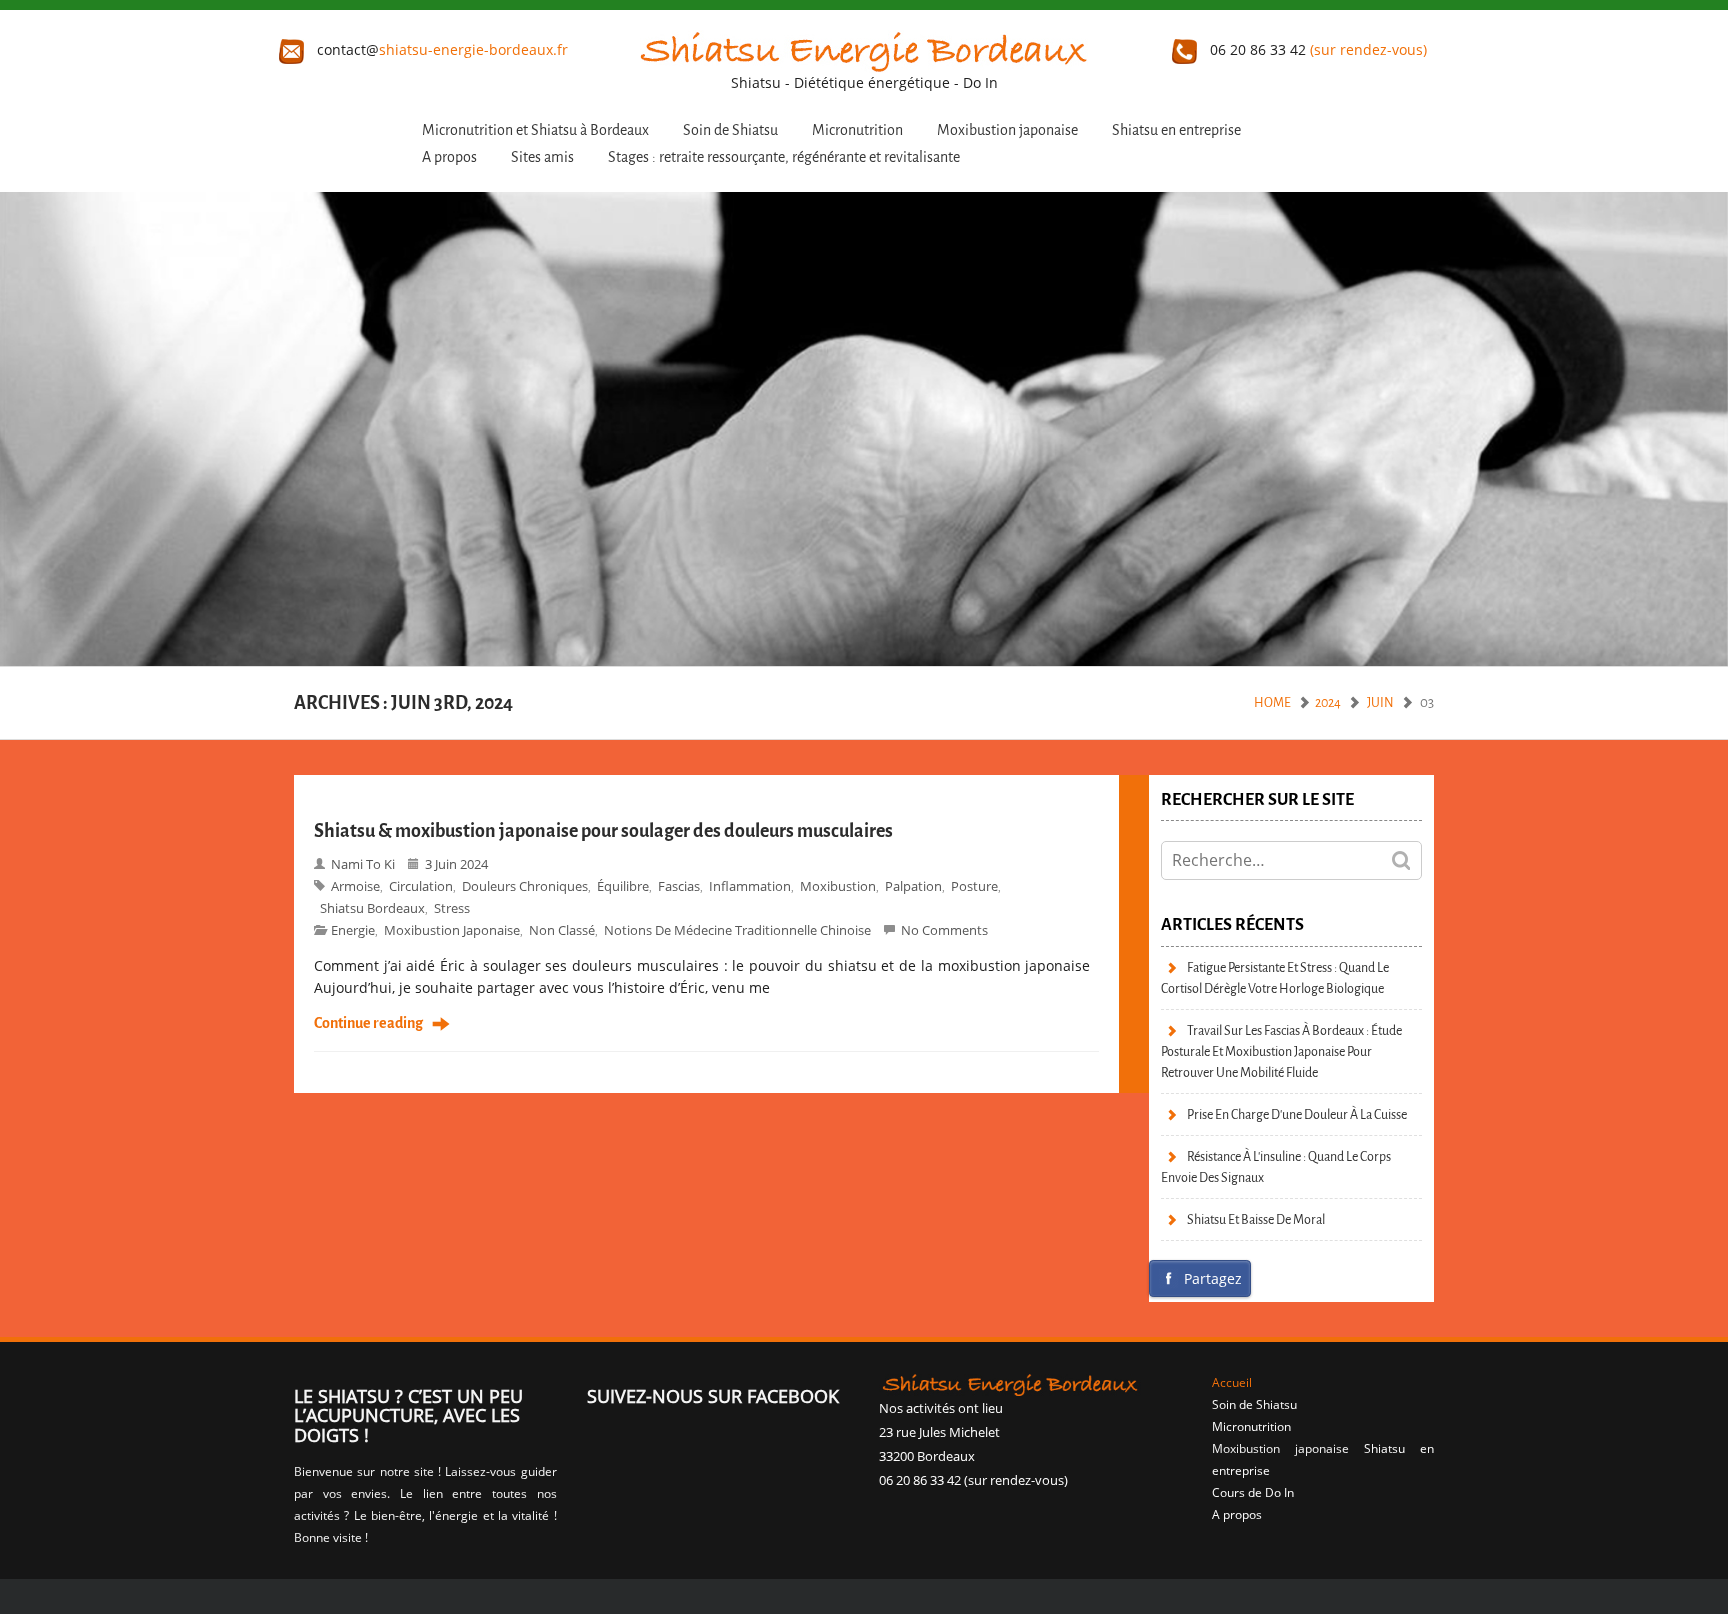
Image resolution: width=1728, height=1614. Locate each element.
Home (1272, 702)
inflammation (750, 886)
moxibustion (838, 886)
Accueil (1232, 1382)
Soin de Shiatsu (730, 130)
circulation (421, 886)
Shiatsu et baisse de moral (1256, 1219)
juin (1380, 702)
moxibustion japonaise (452, 930)
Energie (353, 930)
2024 (1328, 702)
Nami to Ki (363, 864)
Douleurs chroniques (525, 886)
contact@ (440, 49)
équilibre (623, 886)
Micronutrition (857, 130)
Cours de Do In (1253, 1492)
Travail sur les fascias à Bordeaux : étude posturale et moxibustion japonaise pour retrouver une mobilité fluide (1281, 1051)
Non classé (562, 930)
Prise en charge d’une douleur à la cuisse (1297, 1114)
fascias (679, 886)
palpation (913, 886)
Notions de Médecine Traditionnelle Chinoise (737, 930)
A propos (449, 157)
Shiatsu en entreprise (1176, 130)
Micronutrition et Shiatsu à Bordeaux (535, 130)
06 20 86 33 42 (1316, 49)
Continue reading (368, 1024)
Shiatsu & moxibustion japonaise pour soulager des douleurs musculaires (603, 831)
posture (974, 886)
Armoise (355, 886)
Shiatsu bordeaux (372, 908)
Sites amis (542, 157)
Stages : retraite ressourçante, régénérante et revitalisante (784, 157)
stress (452, 908)
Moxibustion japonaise (1007, 130)
